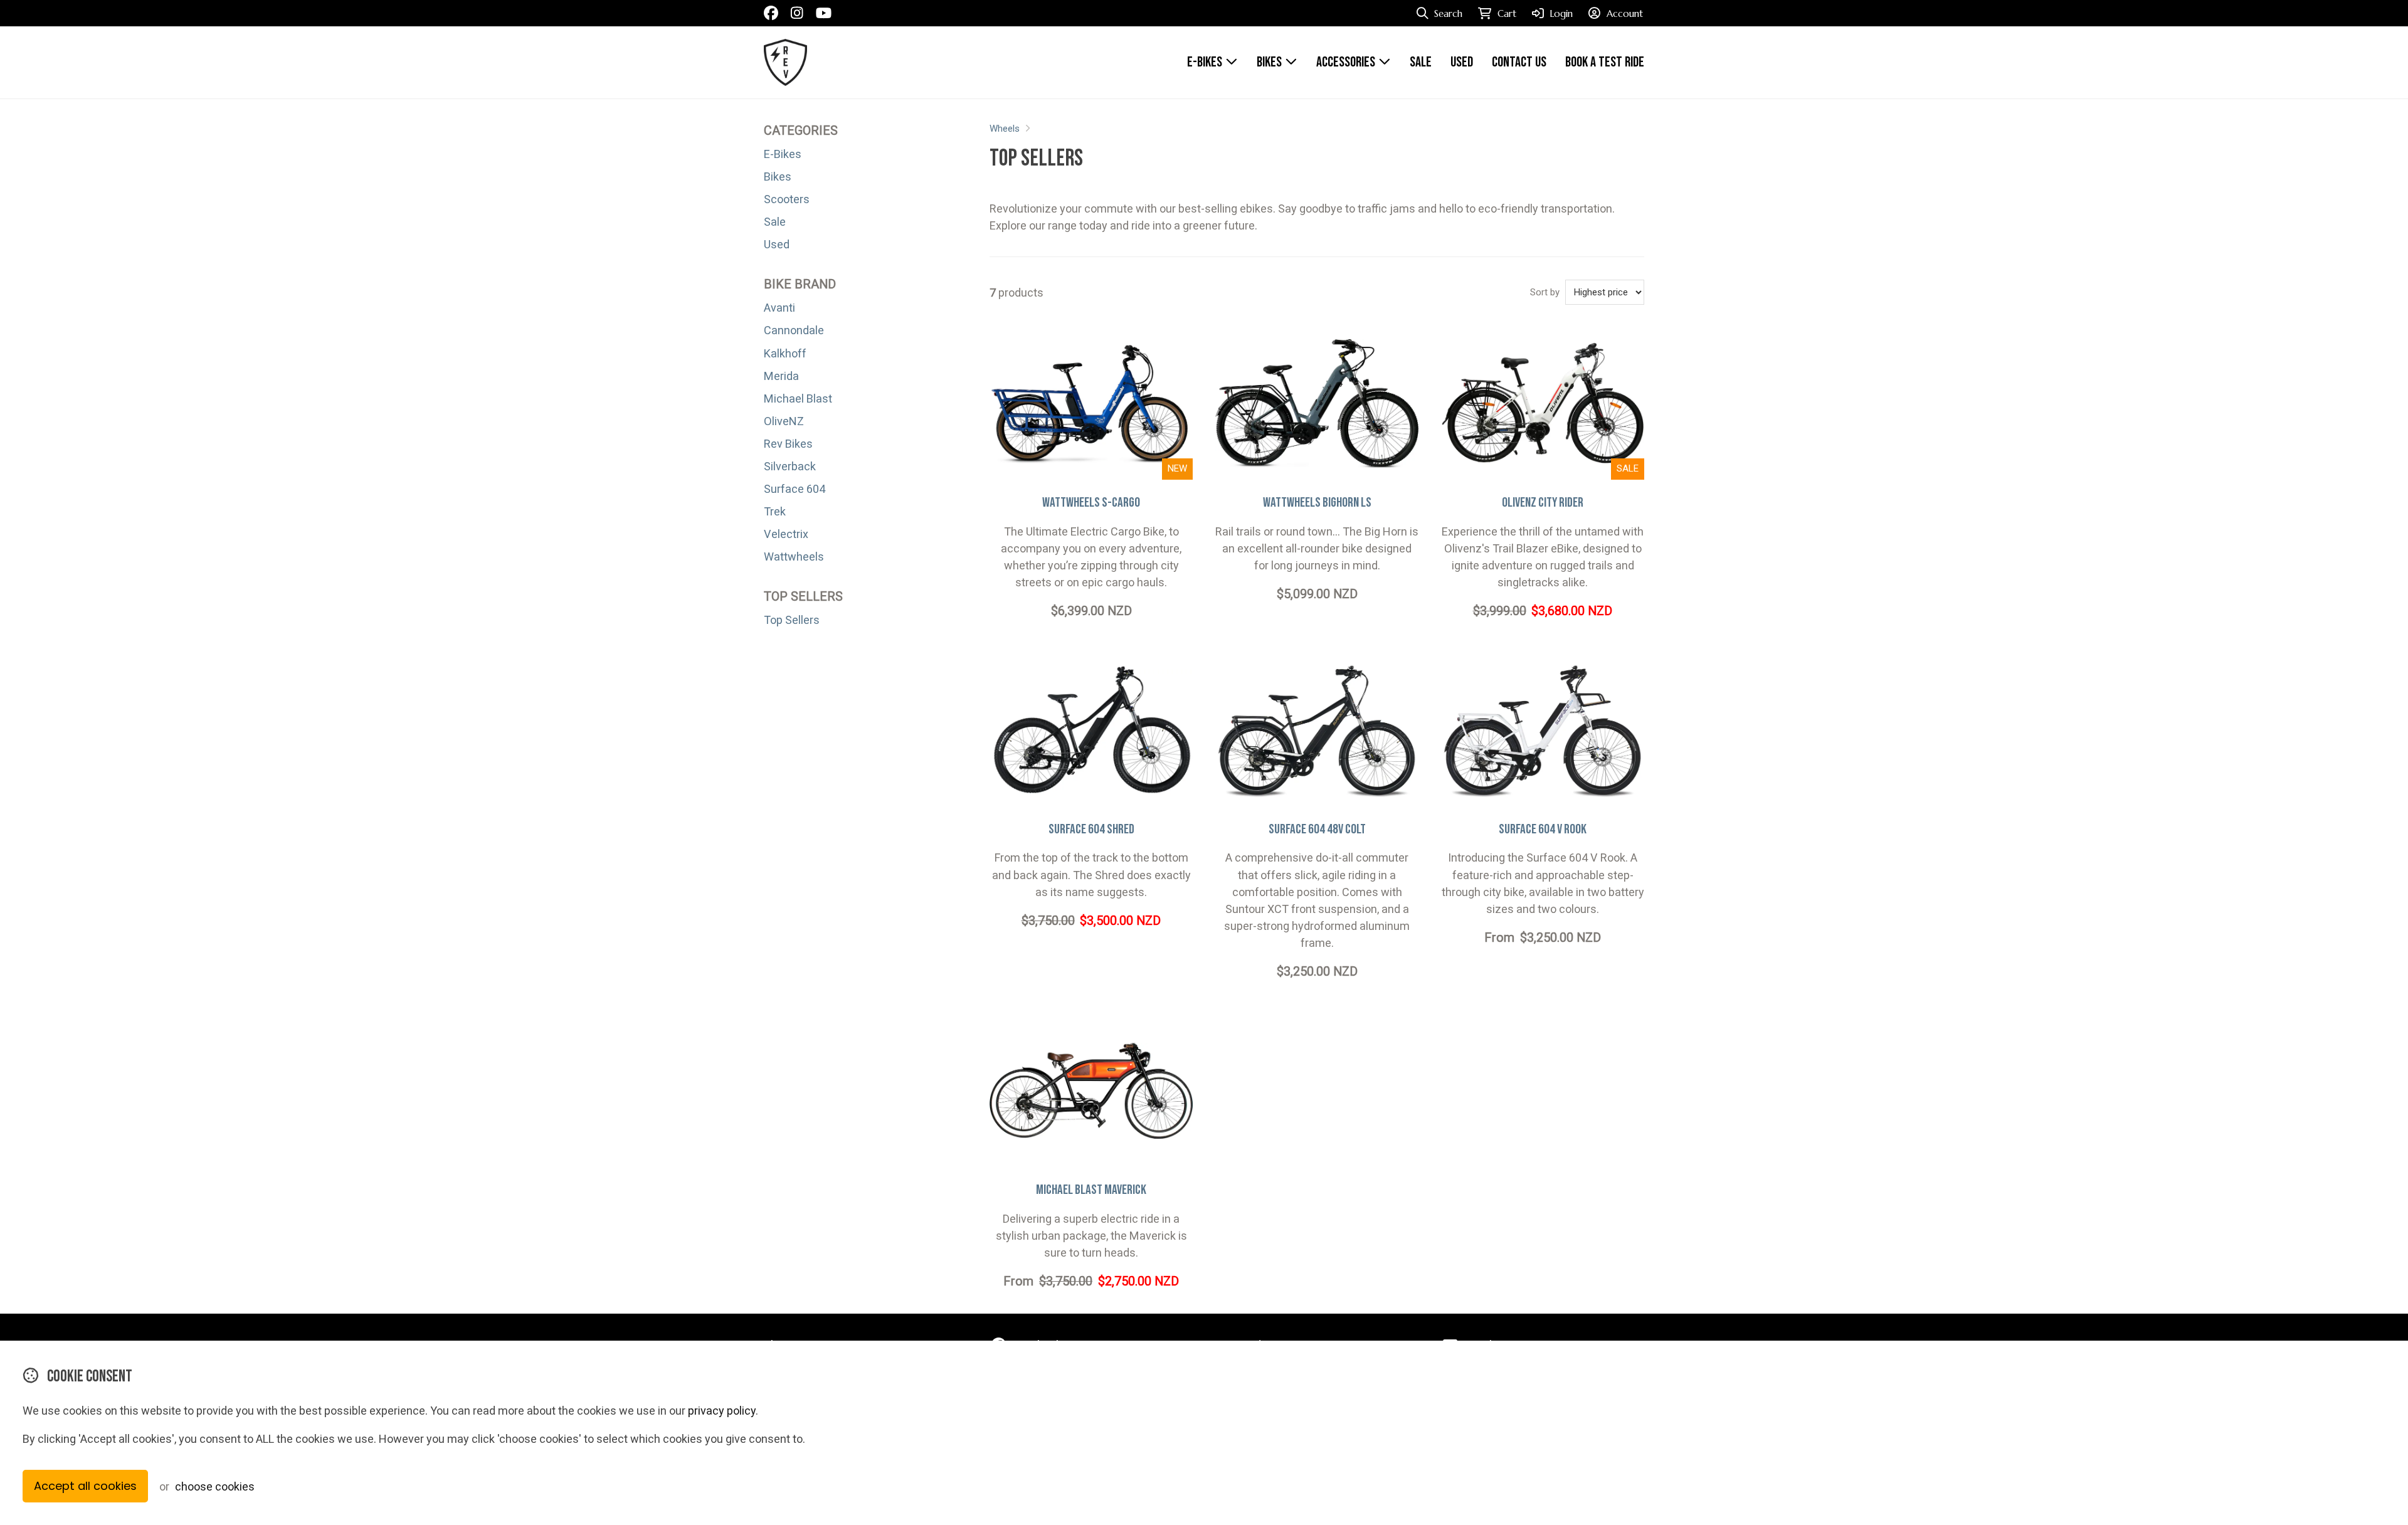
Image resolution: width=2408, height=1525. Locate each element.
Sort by (1545, 292)
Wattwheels (794, 557)
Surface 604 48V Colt (1317, 829)
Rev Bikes (788, 444)
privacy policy (722, 1411)
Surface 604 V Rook (1543, 829)
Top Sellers (792, 620)
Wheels (1005, 129)
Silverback (790, 466)
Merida (781, 376)
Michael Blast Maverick (1091, 1190)
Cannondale (794, 330)
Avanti (779, 308)
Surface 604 (795, 489)
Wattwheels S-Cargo (1091, 503)
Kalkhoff (785, 353)
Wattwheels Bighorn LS (1317, 503)
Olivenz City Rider (1543, 503)
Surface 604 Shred (1091, 829)
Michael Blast (798, 398)
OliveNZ (784, 421)
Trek (775, 511)
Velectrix (786, 534)
